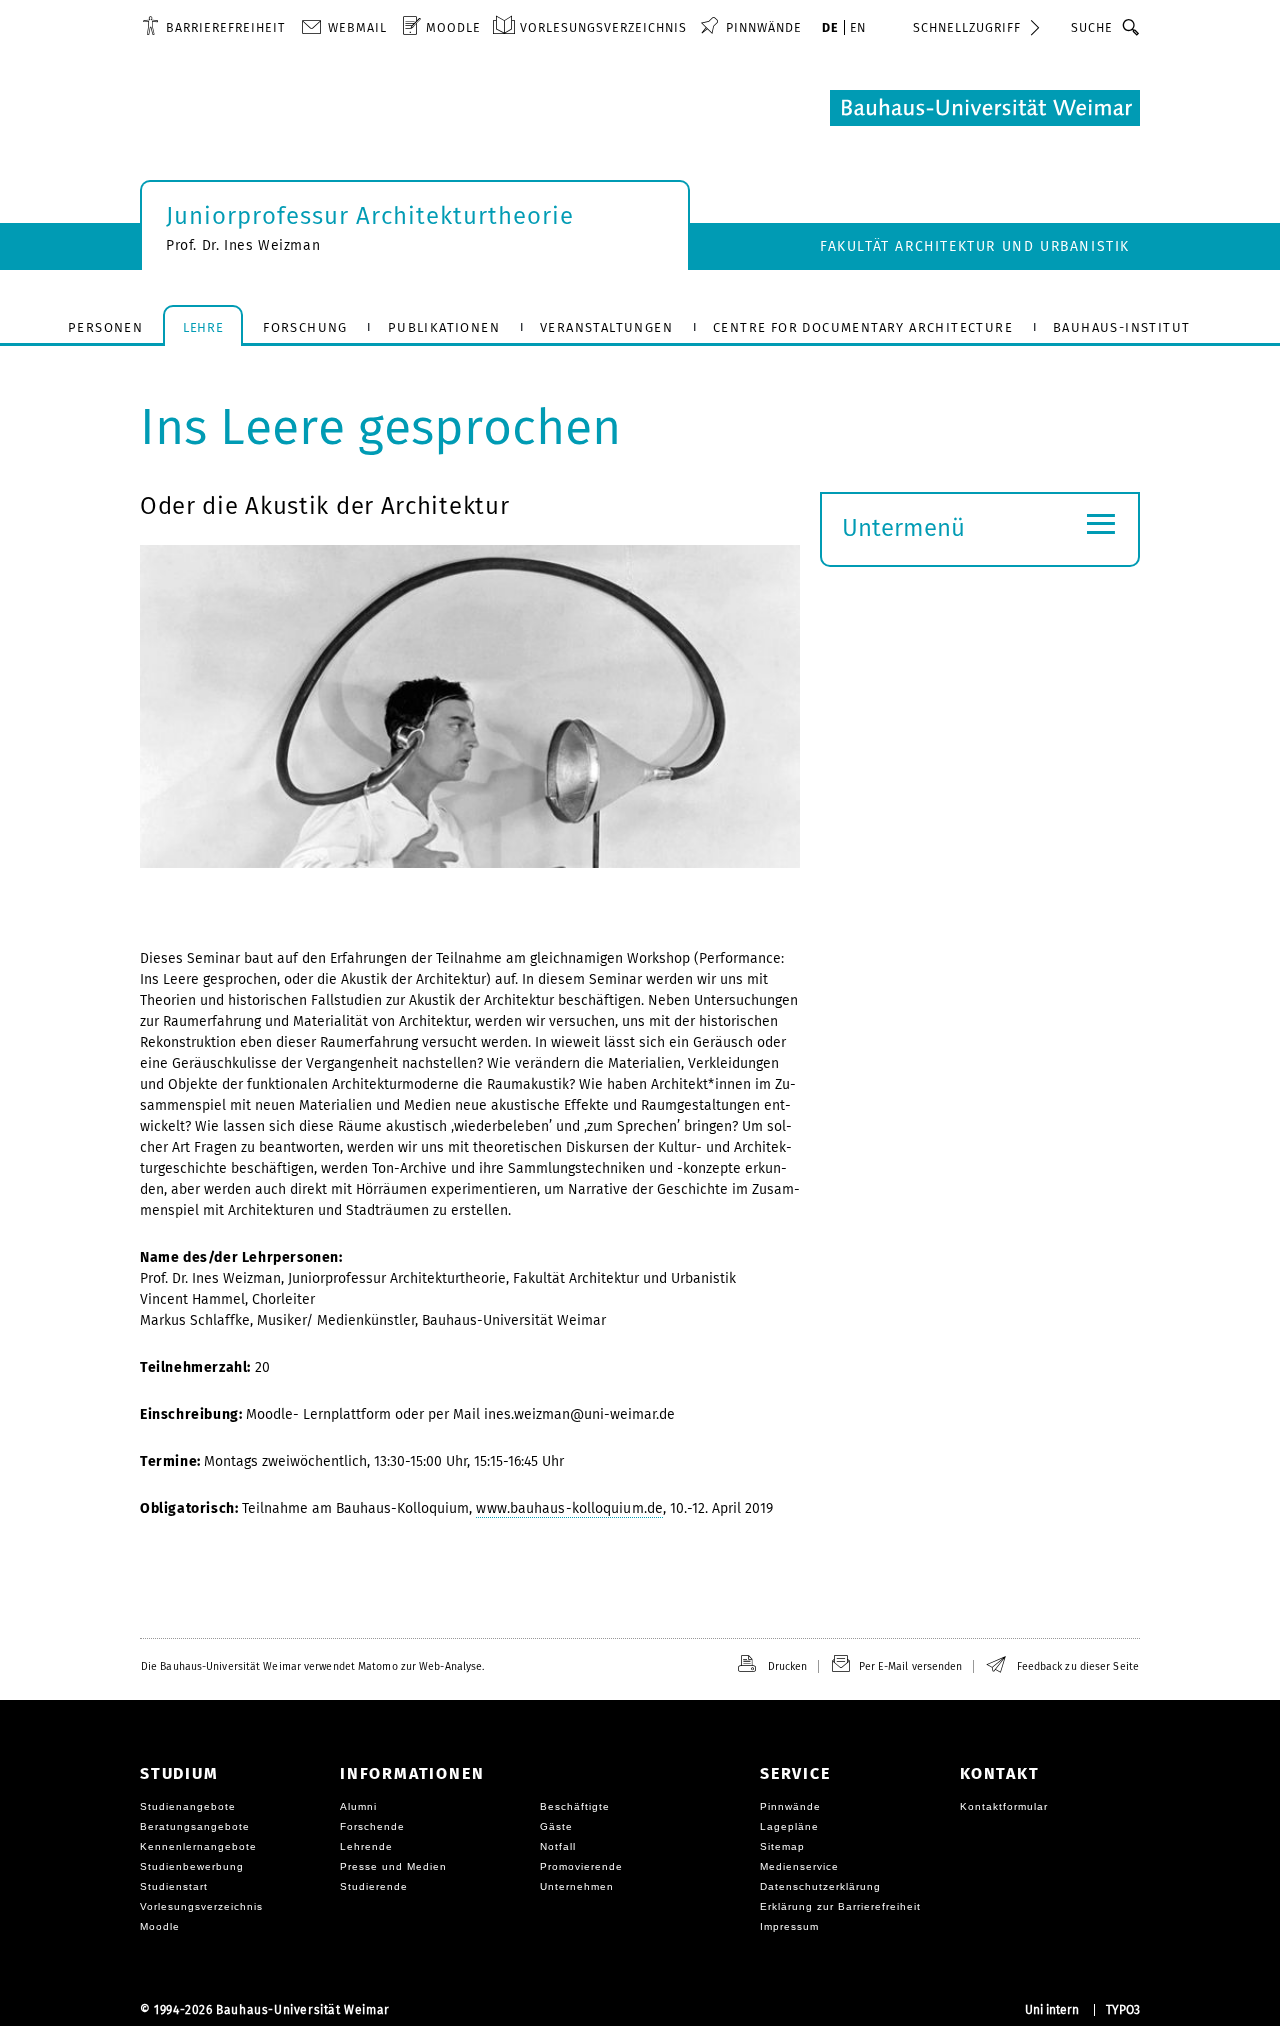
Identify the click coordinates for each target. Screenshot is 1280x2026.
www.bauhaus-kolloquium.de (569, 1508)
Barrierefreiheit (225, 27)
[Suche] (1131, 27)
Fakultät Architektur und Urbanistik (975, 246)
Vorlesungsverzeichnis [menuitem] (603, 27)
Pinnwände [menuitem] (764, 27)
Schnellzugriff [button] (967, 27)
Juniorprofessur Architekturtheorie (370, 216)
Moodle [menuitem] (453, 27)
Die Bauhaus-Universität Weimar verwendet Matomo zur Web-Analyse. (312, 1666)
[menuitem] (213, 27)
